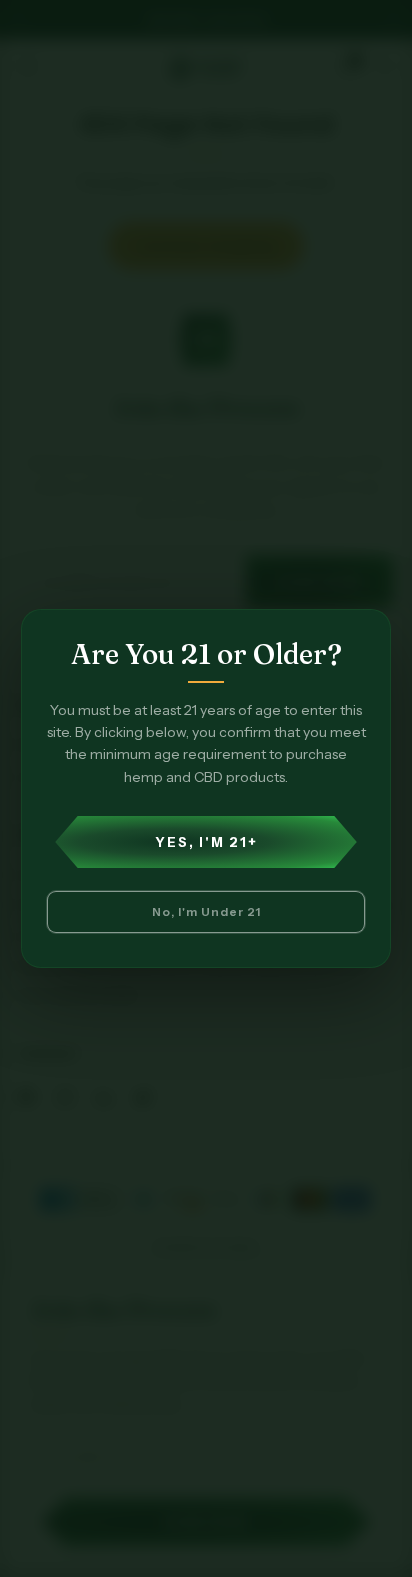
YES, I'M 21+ (206, 842)
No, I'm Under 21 (206, 911)
